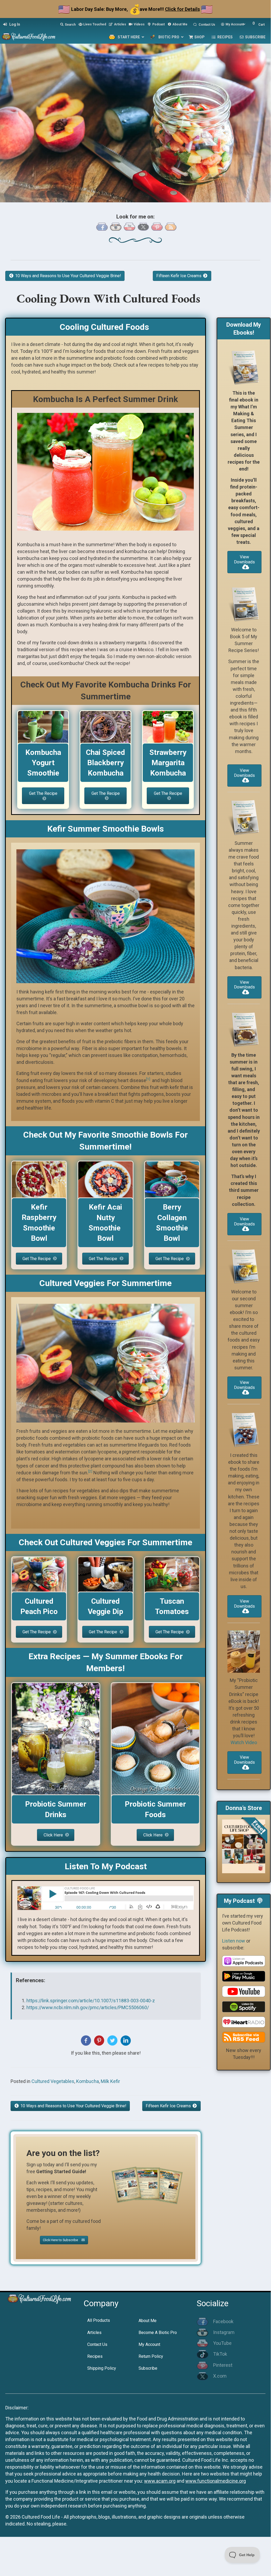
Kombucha (88, 2081)
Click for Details (182, 9)
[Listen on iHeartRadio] (244, 2021)
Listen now (234, 1941)
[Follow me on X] (143, 226)
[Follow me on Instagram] (116, 226)
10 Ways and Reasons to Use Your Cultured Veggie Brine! (68, 276)
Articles (94, 2333)
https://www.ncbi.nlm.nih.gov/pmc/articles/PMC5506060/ (88, 2007)
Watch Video (244, 1742)
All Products (99, 2320)
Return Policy (151, 2356)
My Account (149, 2344)
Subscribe (148, 2368)
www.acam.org (160, 2481)
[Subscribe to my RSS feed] (171, 226)
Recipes (95, 2356)
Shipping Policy (102, 2368)
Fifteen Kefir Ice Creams (179, 276)
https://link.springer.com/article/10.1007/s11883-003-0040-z (91, 2001)
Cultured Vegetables (53, 2081)
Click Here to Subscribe (61, 2240)
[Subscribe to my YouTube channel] (130, 226)
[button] (43, 796)
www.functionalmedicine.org (216, 2481)
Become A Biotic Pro (158, 2333)
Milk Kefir (110, 2081)
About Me (148, 2321)
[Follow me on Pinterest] (157, 226)
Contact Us (97, 2344)
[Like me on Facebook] (102, 226)
